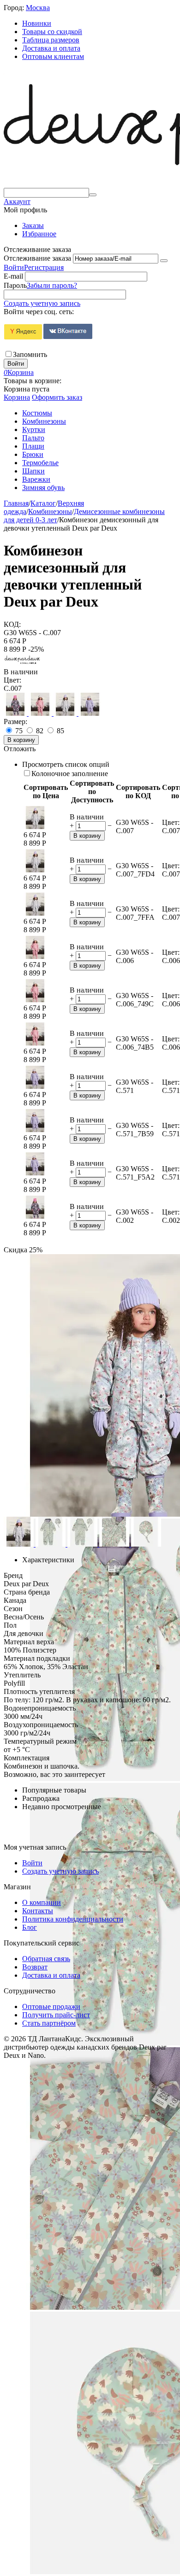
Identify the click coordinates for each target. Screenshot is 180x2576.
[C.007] (66, 713)
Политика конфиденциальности (73, 1919)
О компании (42, 1902)
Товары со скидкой (52, 32)
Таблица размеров (51, 40)
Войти (14, 267)
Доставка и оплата (51, 48)
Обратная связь (46, 1959)
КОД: (12, 624)
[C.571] (90, 713)
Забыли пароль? (52, 285)
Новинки (37, 23)
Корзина (17, 397)
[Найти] (93, 195)
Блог (30, 1927)
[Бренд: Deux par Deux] (22, 663)
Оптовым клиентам (53, 56)
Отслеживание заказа (37, 258)
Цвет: (12, 680)
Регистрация (44, 267)
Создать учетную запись (42, 303)
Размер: (15, 721)
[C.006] (41, 713)
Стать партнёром (49, 2023)
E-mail (13, 276)
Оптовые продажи (51, 2006)
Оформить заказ (57, 397)
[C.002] (16, 713)
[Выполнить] (164, 261)
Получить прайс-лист (56, 2015)
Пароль (15, 285)
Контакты (38, 1911)
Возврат (35, 1967)
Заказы (33, 225)
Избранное (39, 234)
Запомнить (30, 354)
